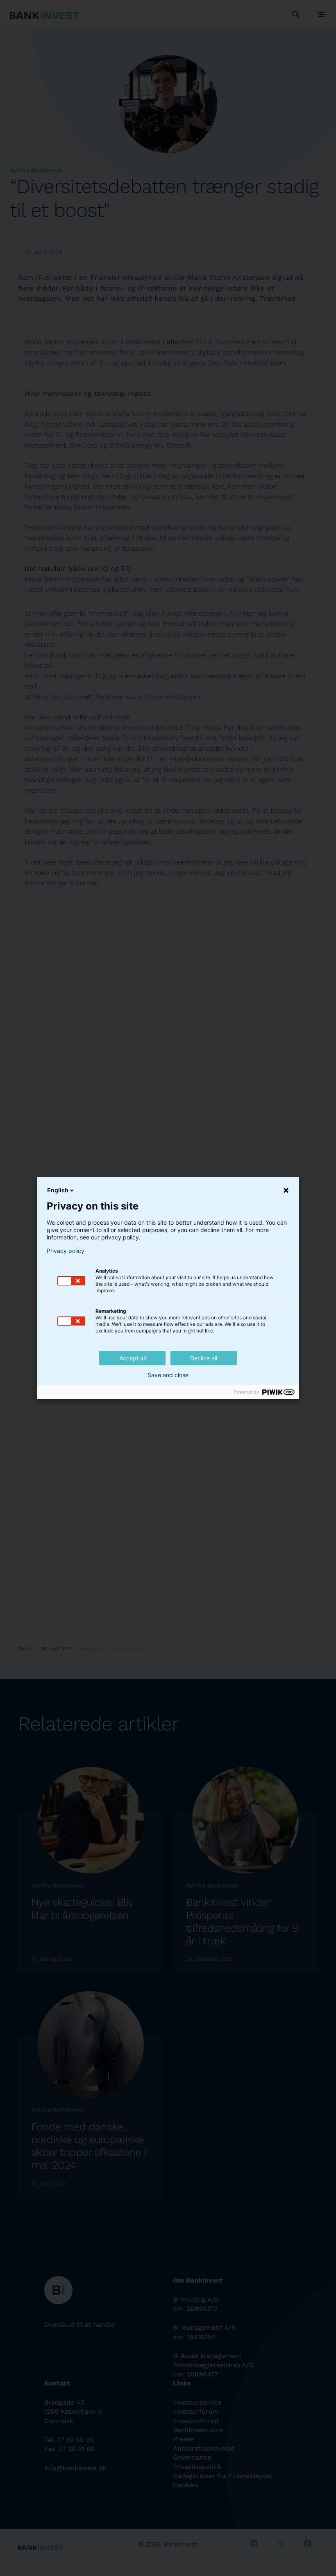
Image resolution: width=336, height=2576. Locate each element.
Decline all (204, 1358)
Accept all (133, 1358)
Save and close (168, 1375)
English (58, 1190)
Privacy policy (66, 1251)
